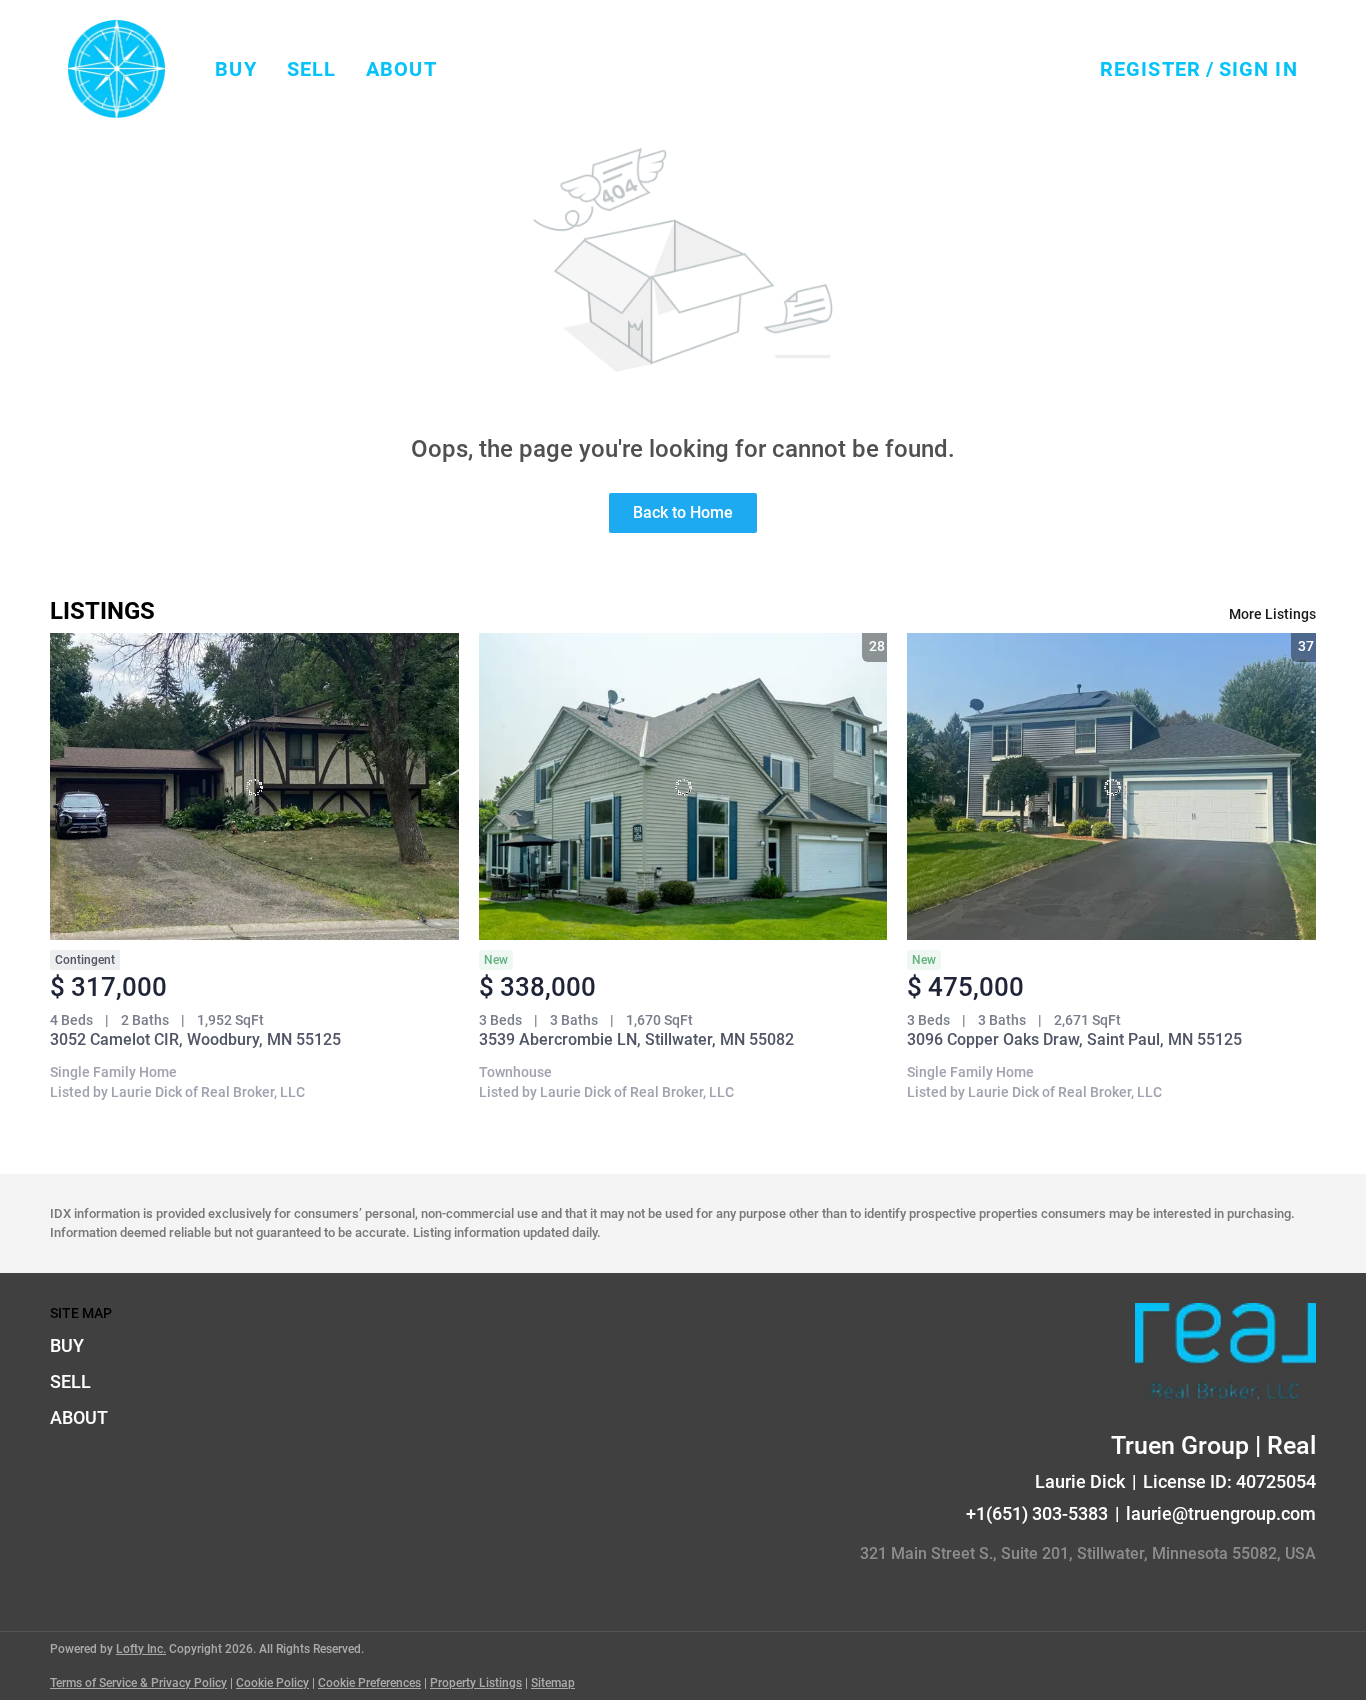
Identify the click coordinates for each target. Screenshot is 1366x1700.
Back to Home (683, 512)
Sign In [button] (1258, 69)
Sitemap (553, 1683)
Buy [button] (235, 69)
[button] (116, 69)
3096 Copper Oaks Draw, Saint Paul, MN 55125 (1074, 1039)
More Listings (1272, 614)
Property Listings (476, 1683)
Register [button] (1150, 69)
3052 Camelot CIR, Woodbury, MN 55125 (195, 1039)
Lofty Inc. (141, 1649)
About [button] (401, 69)
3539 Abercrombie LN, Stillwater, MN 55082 (636, 1039)
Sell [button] (311, 69)
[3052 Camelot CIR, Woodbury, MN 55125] (254, 786)
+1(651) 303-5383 (1037, 1513)
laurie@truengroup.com (1221, 1513)
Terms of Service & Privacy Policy (138, 1683)
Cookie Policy (272, 1683)
